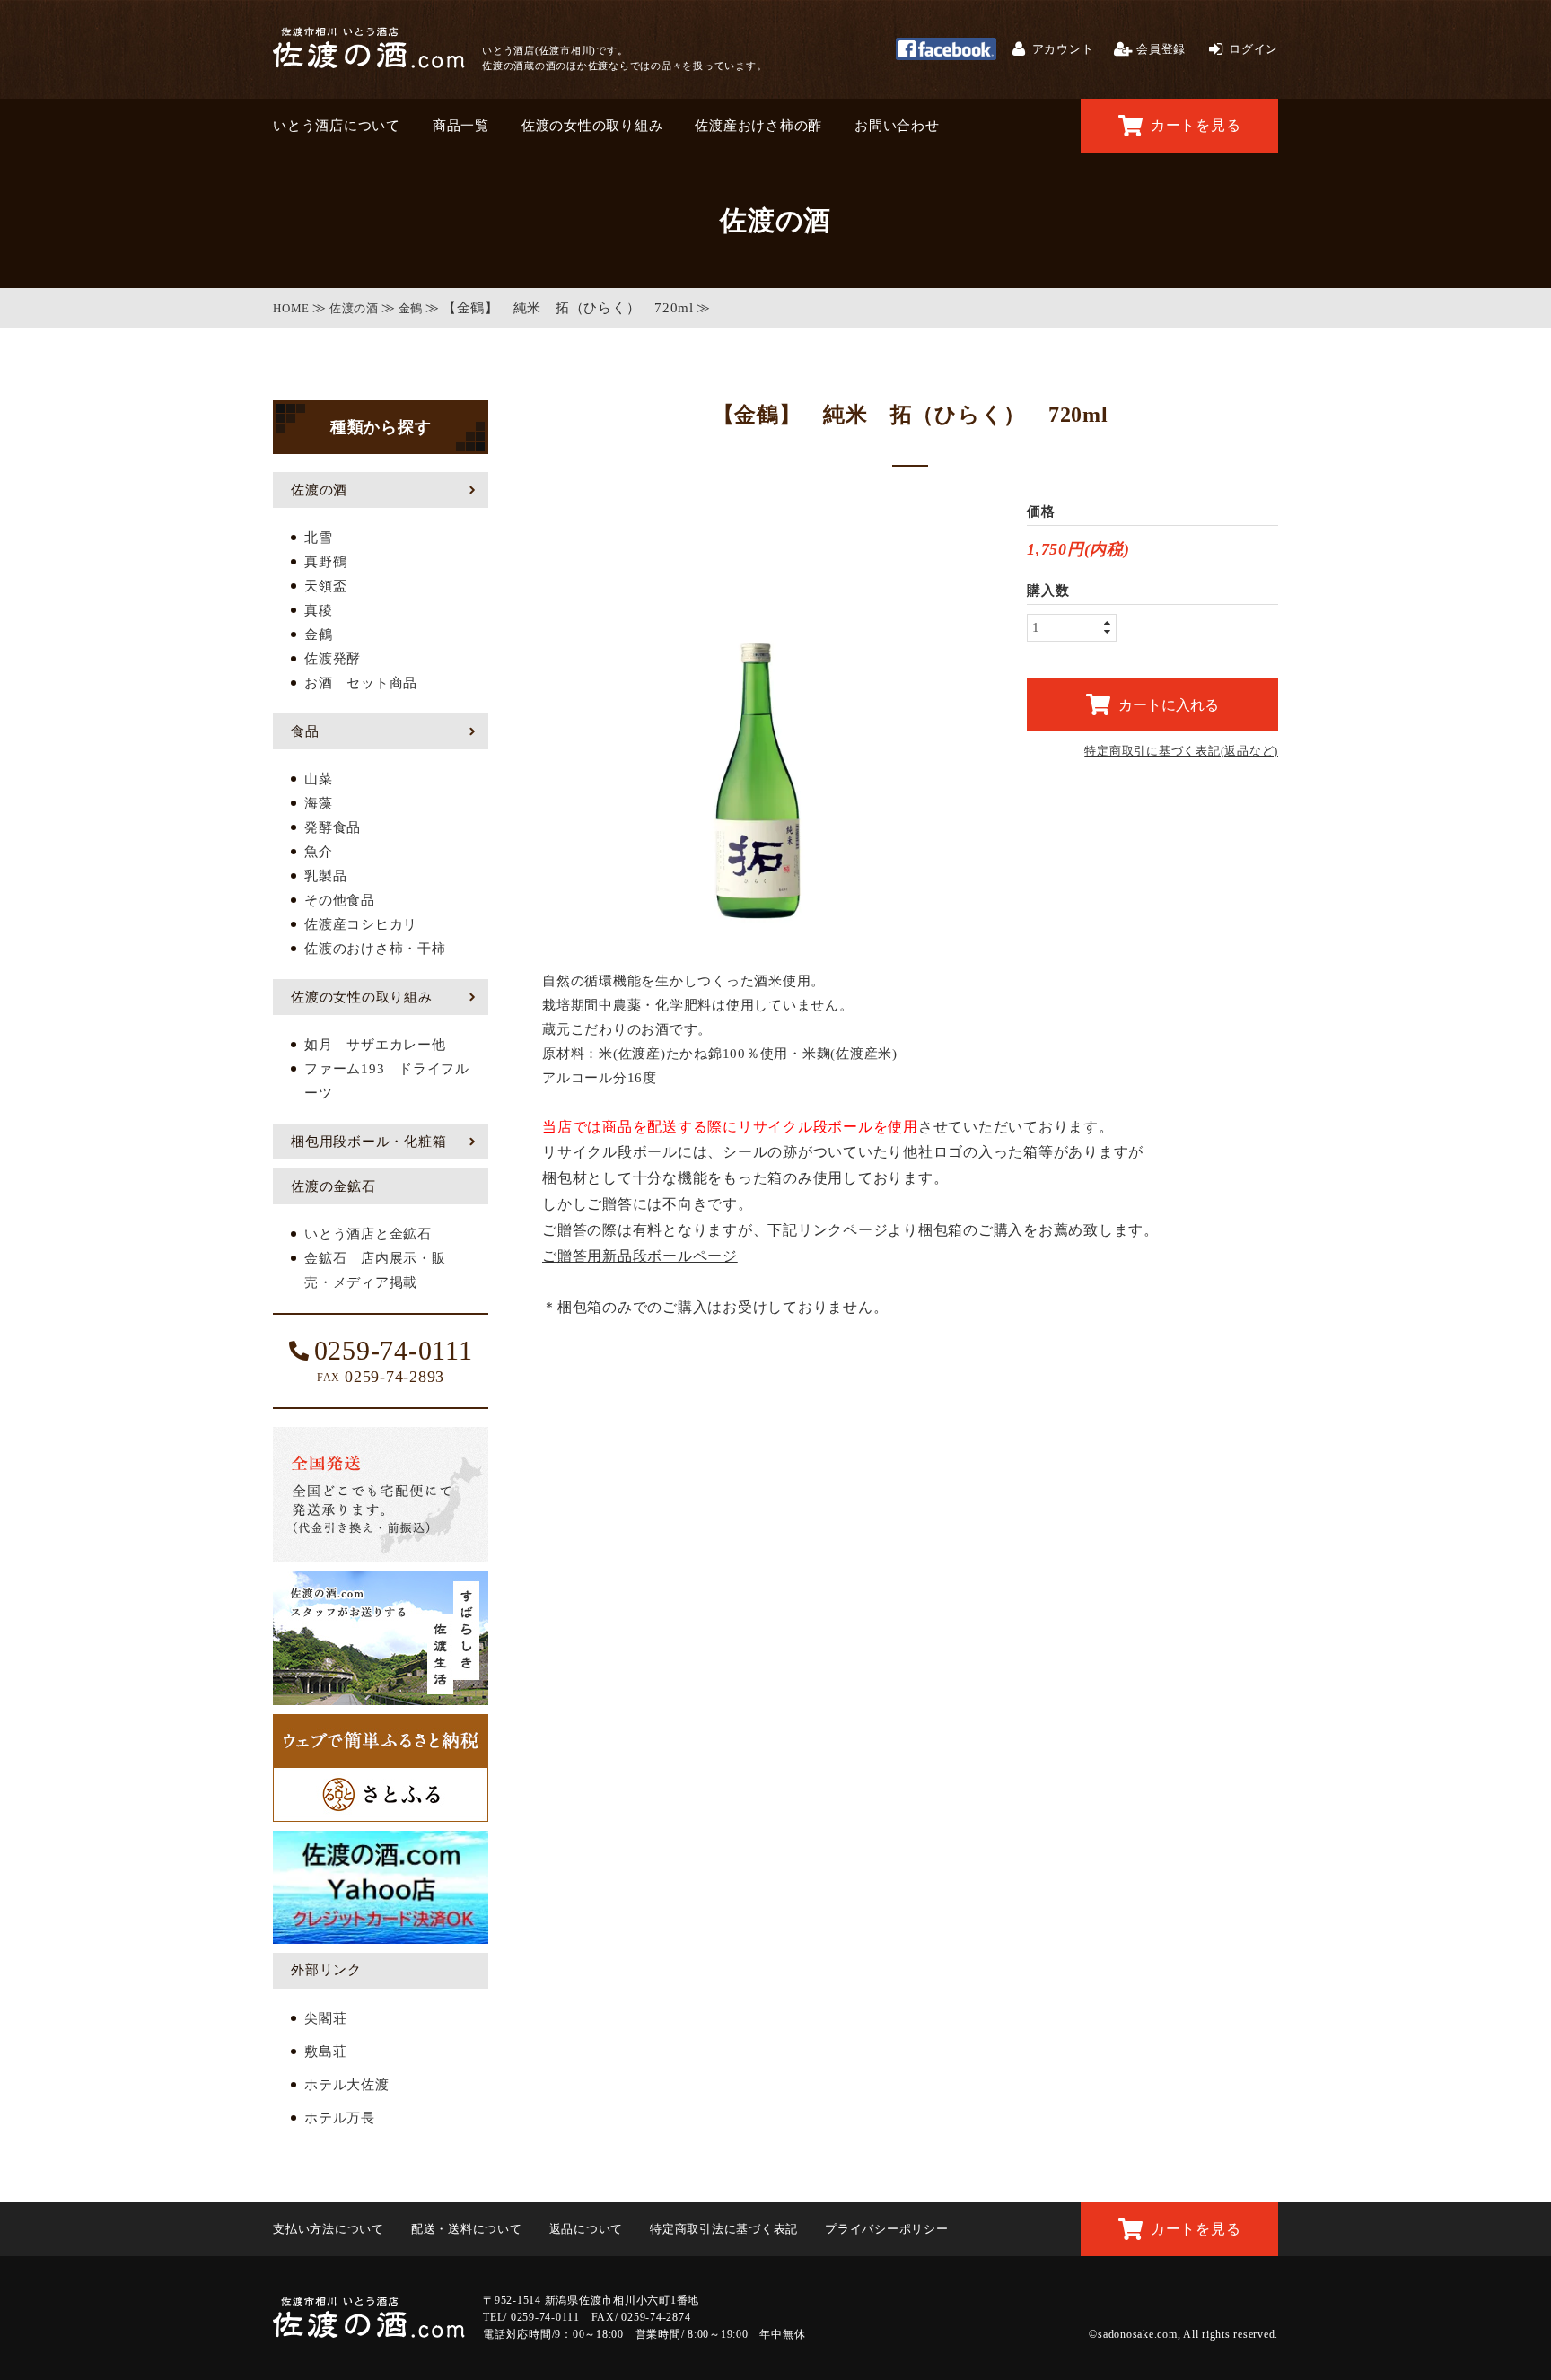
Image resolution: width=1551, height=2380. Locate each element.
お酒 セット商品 (361, 683)
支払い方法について (329, 2229)
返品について (587, 2229)
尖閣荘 (325, 2018)
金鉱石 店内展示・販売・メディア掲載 (375, 1270)
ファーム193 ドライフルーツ (387, 1081)
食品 (305, 731)
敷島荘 (325, 2052)
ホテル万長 (340, 2118)
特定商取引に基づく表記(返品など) (1181, 751)
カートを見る (1196, 125)
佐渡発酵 (333, 659)
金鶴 (411, 308)
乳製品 (325, 876)
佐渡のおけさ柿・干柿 (375, 949)
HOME (291, 308)
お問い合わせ (897, 126)
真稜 (319, 610)
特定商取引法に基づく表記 (724, 2229)
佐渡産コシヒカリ (361, 924)
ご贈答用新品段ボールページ (640, 1256)
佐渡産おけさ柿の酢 (758, 126)
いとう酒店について (337, 126)
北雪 (319, 538)
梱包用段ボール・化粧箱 (368, 1142)
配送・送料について (467, 2229)
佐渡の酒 (354, 308)
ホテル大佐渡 (347, 2085)
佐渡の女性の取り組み (592, 126)
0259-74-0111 (394, 1351)
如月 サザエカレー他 (375, 1045)
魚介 (319, 852)
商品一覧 (461, 126)
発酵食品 (333, 827)
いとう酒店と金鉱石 (368, 1234)
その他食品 (340, 900)
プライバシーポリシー (887, 2229)
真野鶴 (325, 562)
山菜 (319, 779)
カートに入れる (1169, 704)
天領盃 (325, 586)
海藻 (319, 803)
